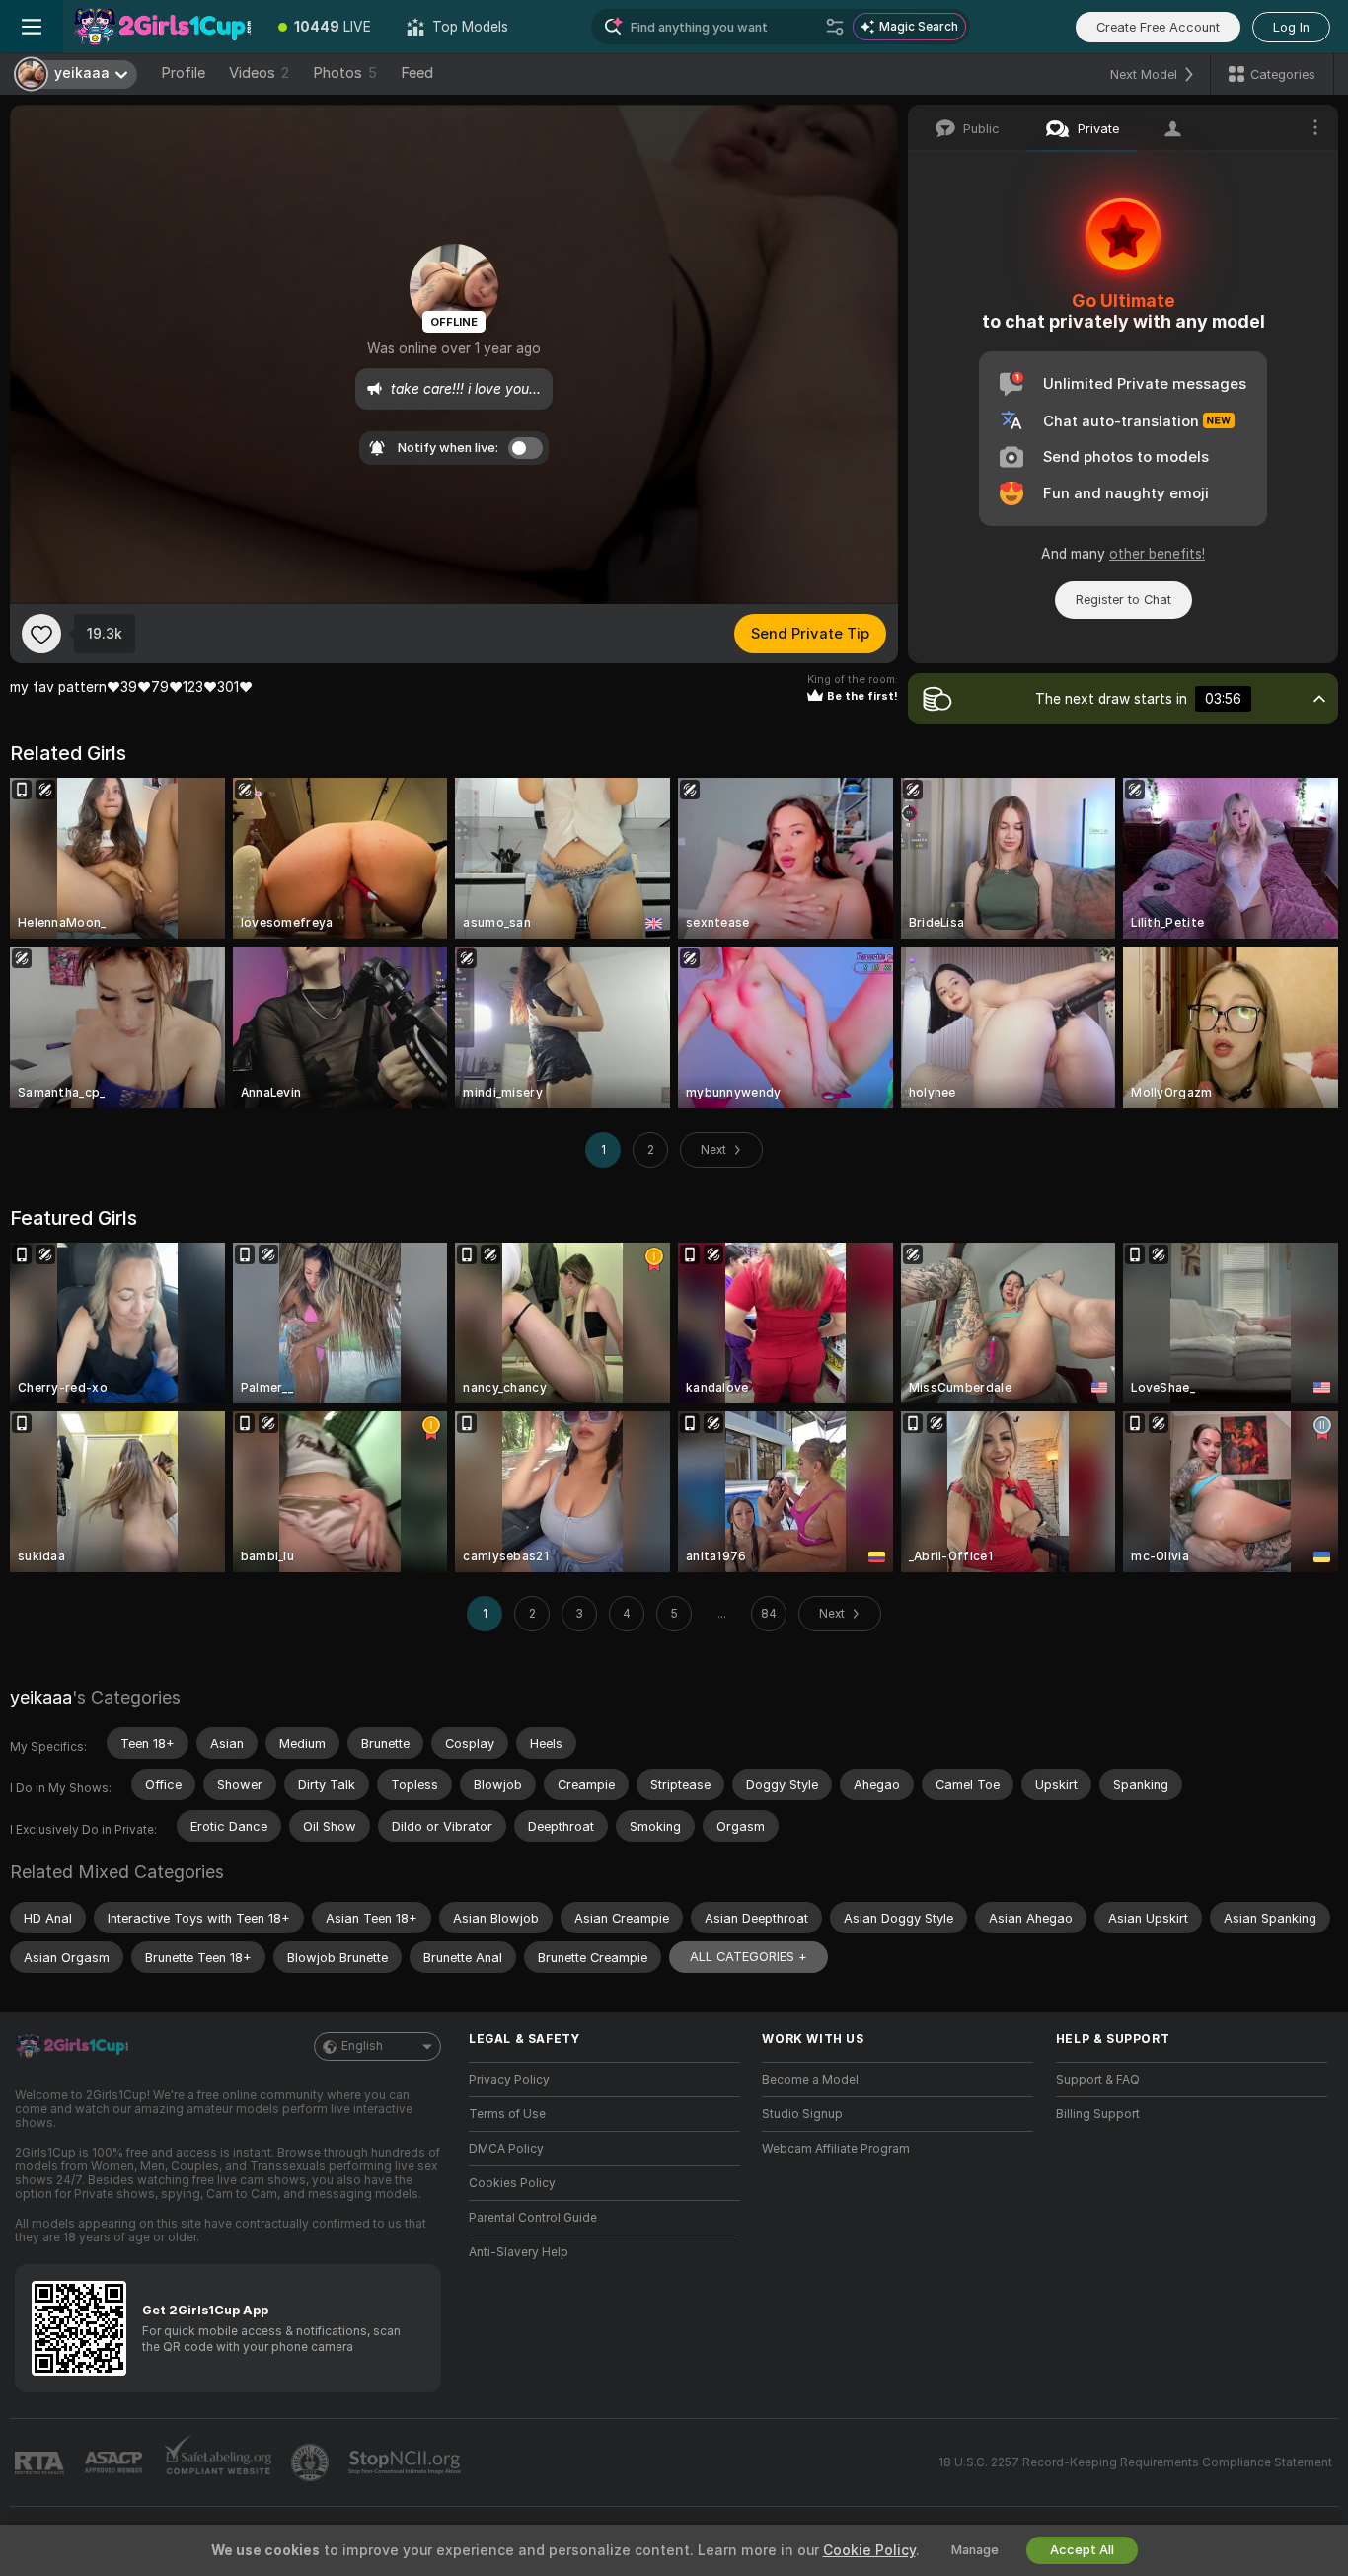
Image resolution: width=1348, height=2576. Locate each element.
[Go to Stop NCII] (407, 2462)
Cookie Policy (869, 2550)
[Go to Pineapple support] (312, 2462)
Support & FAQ (1098, 2080)
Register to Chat (1123, 600)
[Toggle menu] (32, 27)
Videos (259, 73)
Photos (345, 73)
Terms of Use (507, 2114)
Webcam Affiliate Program (836, 2149)
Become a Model (810, 2080)
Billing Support (1098, 2114)
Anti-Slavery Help (519, 2252)
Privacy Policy (509, 2080)
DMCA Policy (506, 2149)
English (362, 2046)
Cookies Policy (512, 2183)
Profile (183, 73)
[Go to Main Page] (162, 27)
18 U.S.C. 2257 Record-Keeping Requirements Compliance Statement (1135, 2462)
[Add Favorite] (41, 634)
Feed (417, 73)
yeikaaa (41, 1697)
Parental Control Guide (533, 2218)
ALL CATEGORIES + (749, 1957)
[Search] (835, 27)
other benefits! (1157, 554)
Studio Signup (802, 2114)
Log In (1291, 27)
